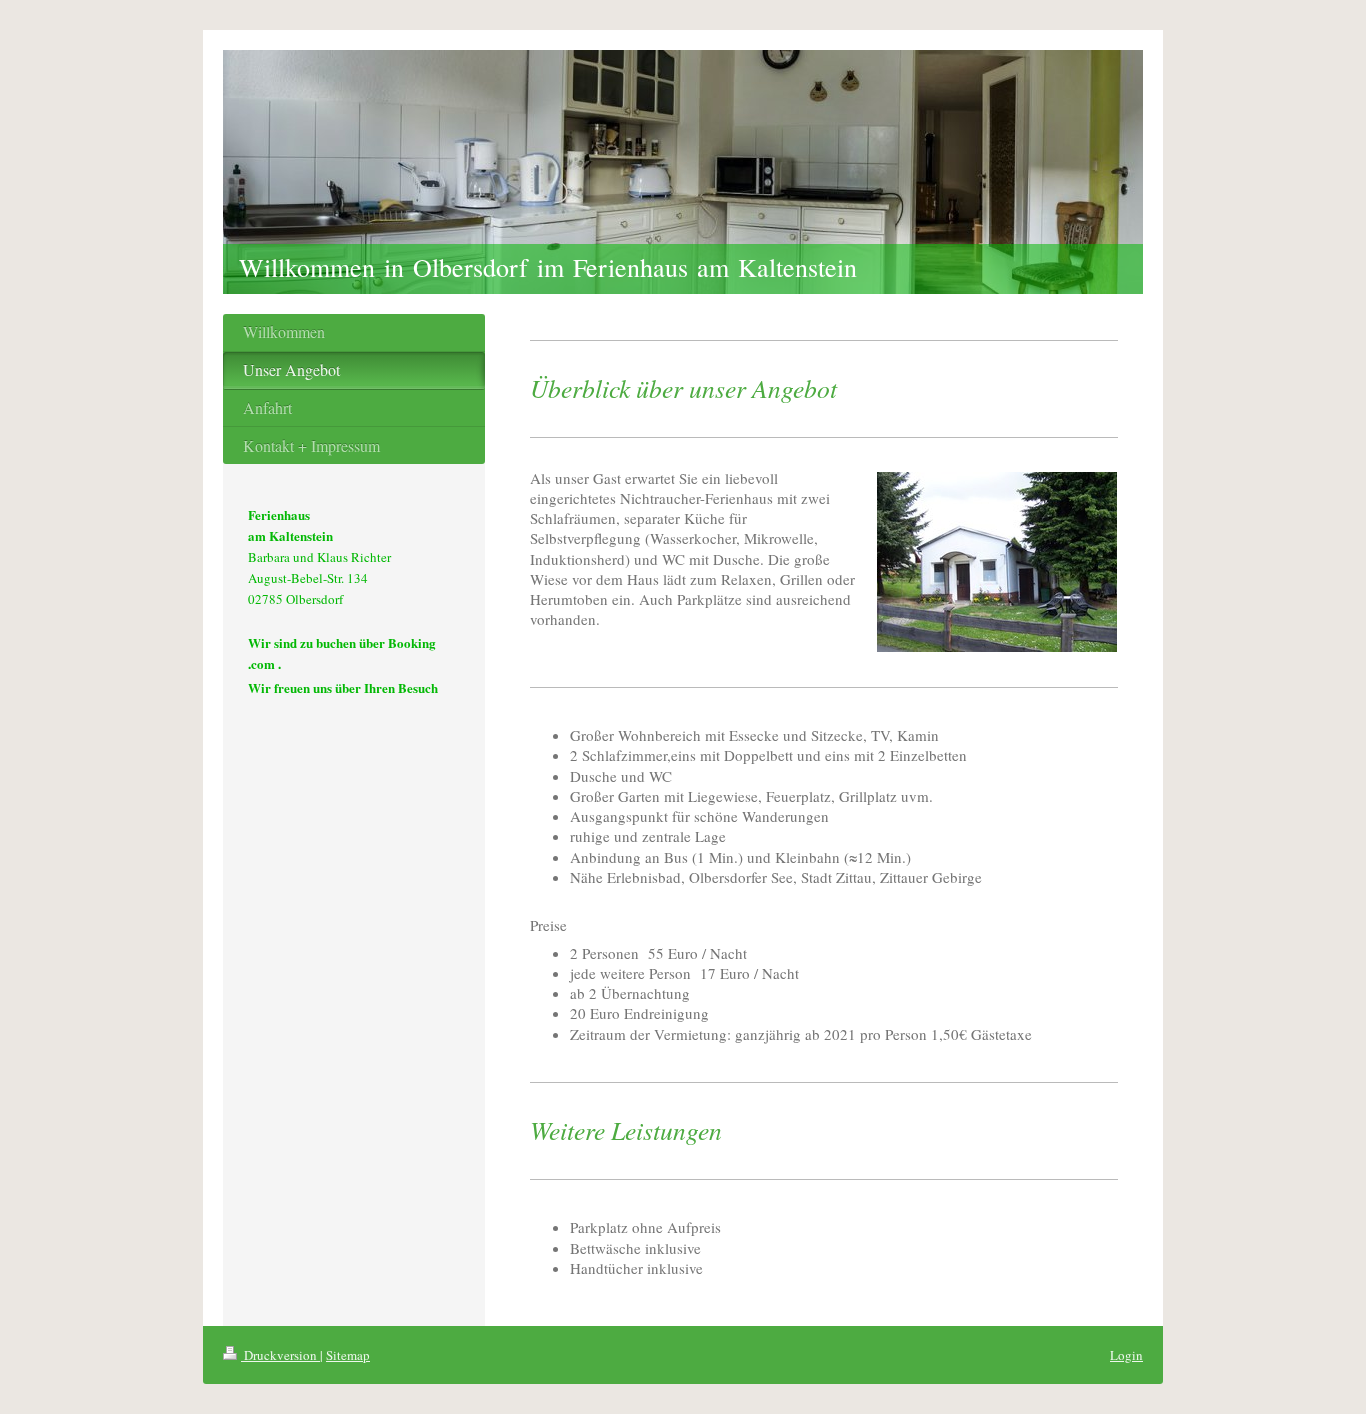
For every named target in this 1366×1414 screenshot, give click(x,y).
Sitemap (348, 1355)
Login (1126, 1355)
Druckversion (280, 1355)
